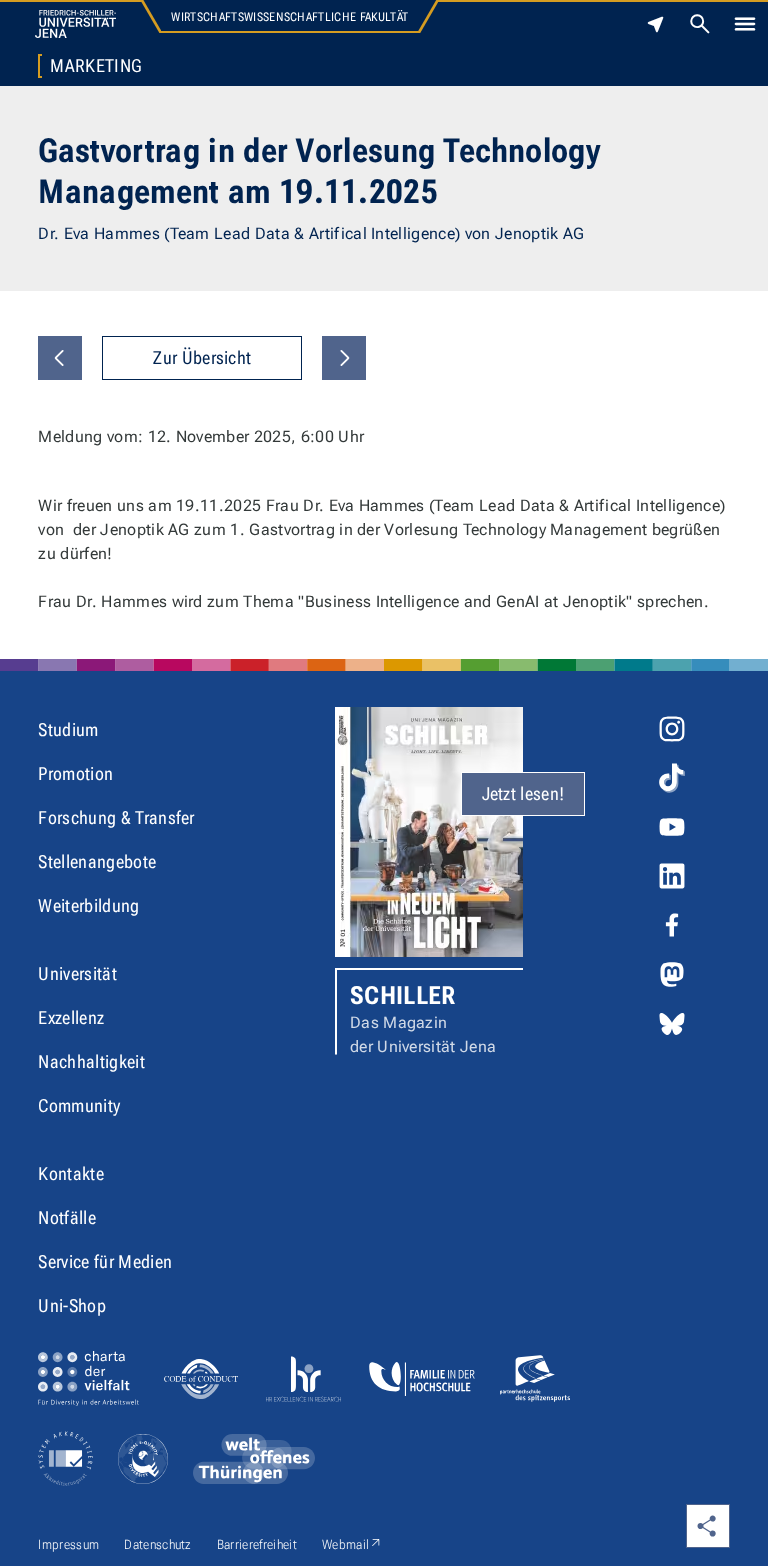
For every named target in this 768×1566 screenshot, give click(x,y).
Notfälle (67, 1217)
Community (79, 1105)
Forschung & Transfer (116, 817)
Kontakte (71, 1173)
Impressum (68, 1544)
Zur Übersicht (202, 357)
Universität (77, 973)
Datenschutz (158, 1544)
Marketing (95, 66)
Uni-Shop (72, 1305)
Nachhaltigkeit (91, 1061)
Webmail (352, 1544)
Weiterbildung (88, 905)
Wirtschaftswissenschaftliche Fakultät (289, 17)
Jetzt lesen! (523, 793)
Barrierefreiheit (257, 1544)
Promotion (75, 773)
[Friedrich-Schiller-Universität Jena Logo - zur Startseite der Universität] (75, 24)
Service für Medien (105, 1261)
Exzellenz (71, 1017)
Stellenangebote (97, 861)
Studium (68, 729)
